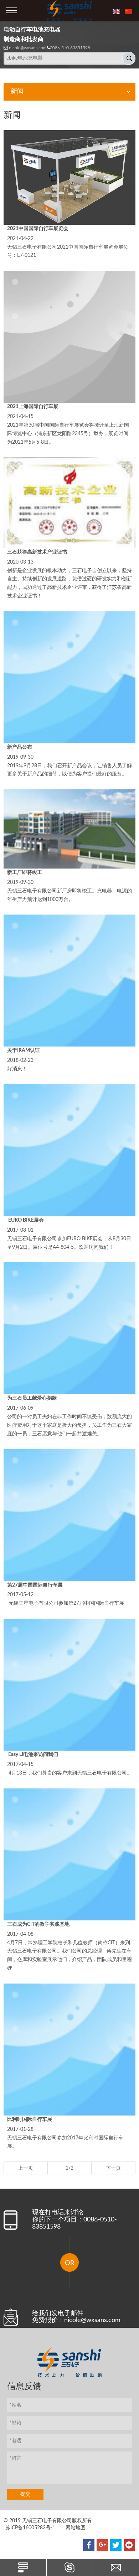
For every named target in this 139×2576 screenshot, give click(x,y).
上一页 (26, 2168)
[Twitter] (116, 2545)
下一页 (113, 2168)
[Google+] (102, 2545)
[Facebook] (89, 2545)
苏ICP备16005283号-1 (30, 2528)
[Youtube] (129, 2545)
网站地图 (76, 2528)
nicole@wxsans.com (28, 48)
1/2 (69, 2168)
